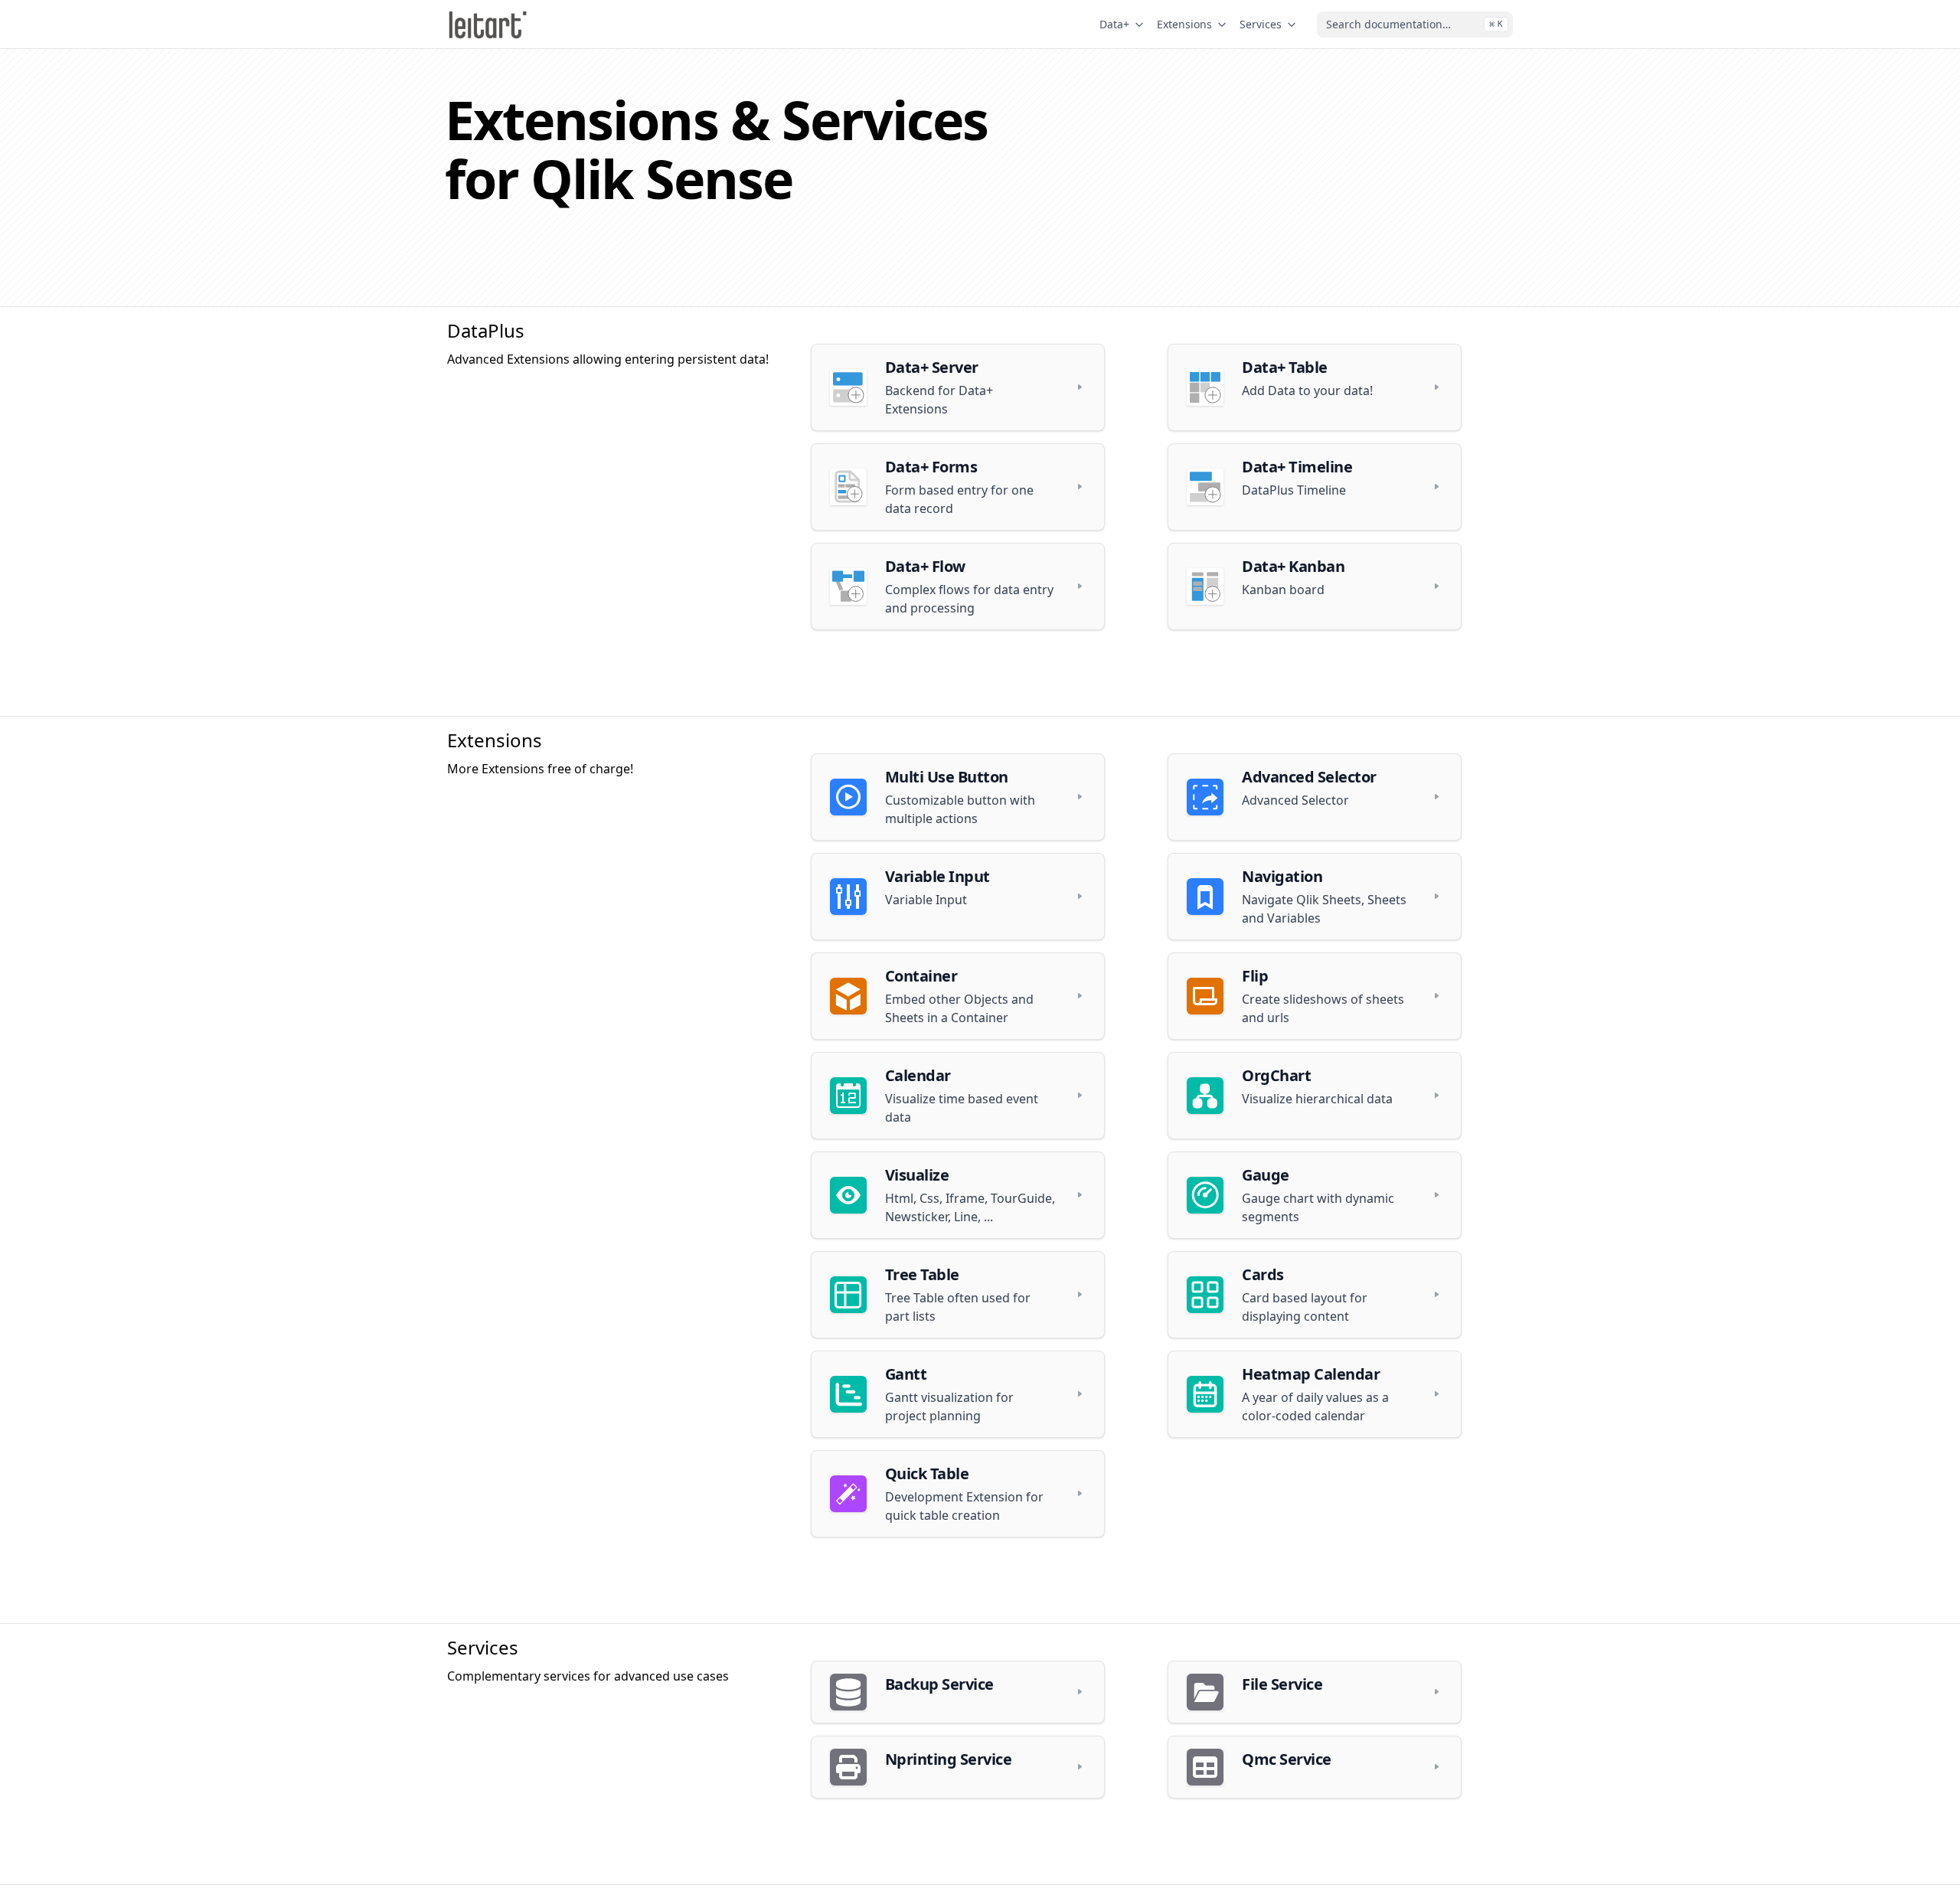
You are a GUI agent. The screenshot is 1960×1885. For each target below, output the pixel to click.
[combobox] (1415, 25)
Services (1261, 24)
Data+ (1114, 24)
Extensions (1184, 24)
